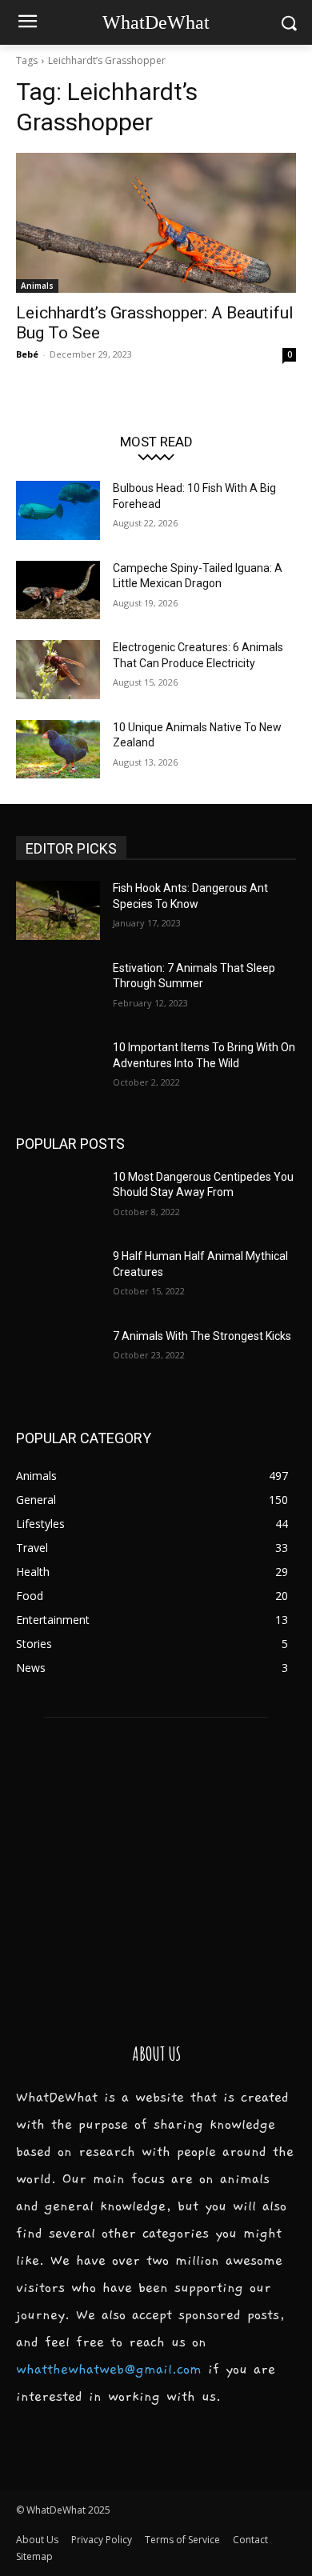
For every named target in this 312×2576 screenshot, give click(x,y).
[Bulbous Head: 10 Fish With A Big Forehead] (58, 510)
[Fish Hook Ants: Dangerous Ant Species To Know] (58, 910)
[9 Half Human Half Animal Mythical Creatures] (58, 1278)
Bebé (27, 354)
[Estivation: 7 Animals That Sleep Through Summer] (58, 990)
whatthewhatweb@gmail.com (109, 2370)
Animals (37, 286)
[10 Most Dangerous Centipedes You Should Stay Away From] (58, 1199)
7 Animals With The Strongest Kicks (202, 1336)
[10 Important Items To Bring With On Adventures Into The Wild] (58, 1070)
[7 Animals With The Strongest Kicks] (58, 1358)
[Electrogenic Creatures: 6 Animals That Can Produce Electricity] (58, 670)
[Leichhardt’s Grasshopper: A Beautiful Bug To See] (156, 223)
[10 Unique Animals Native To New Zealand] (58, 750)
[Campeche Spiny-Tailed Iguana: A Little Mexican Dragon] (58, 590)
